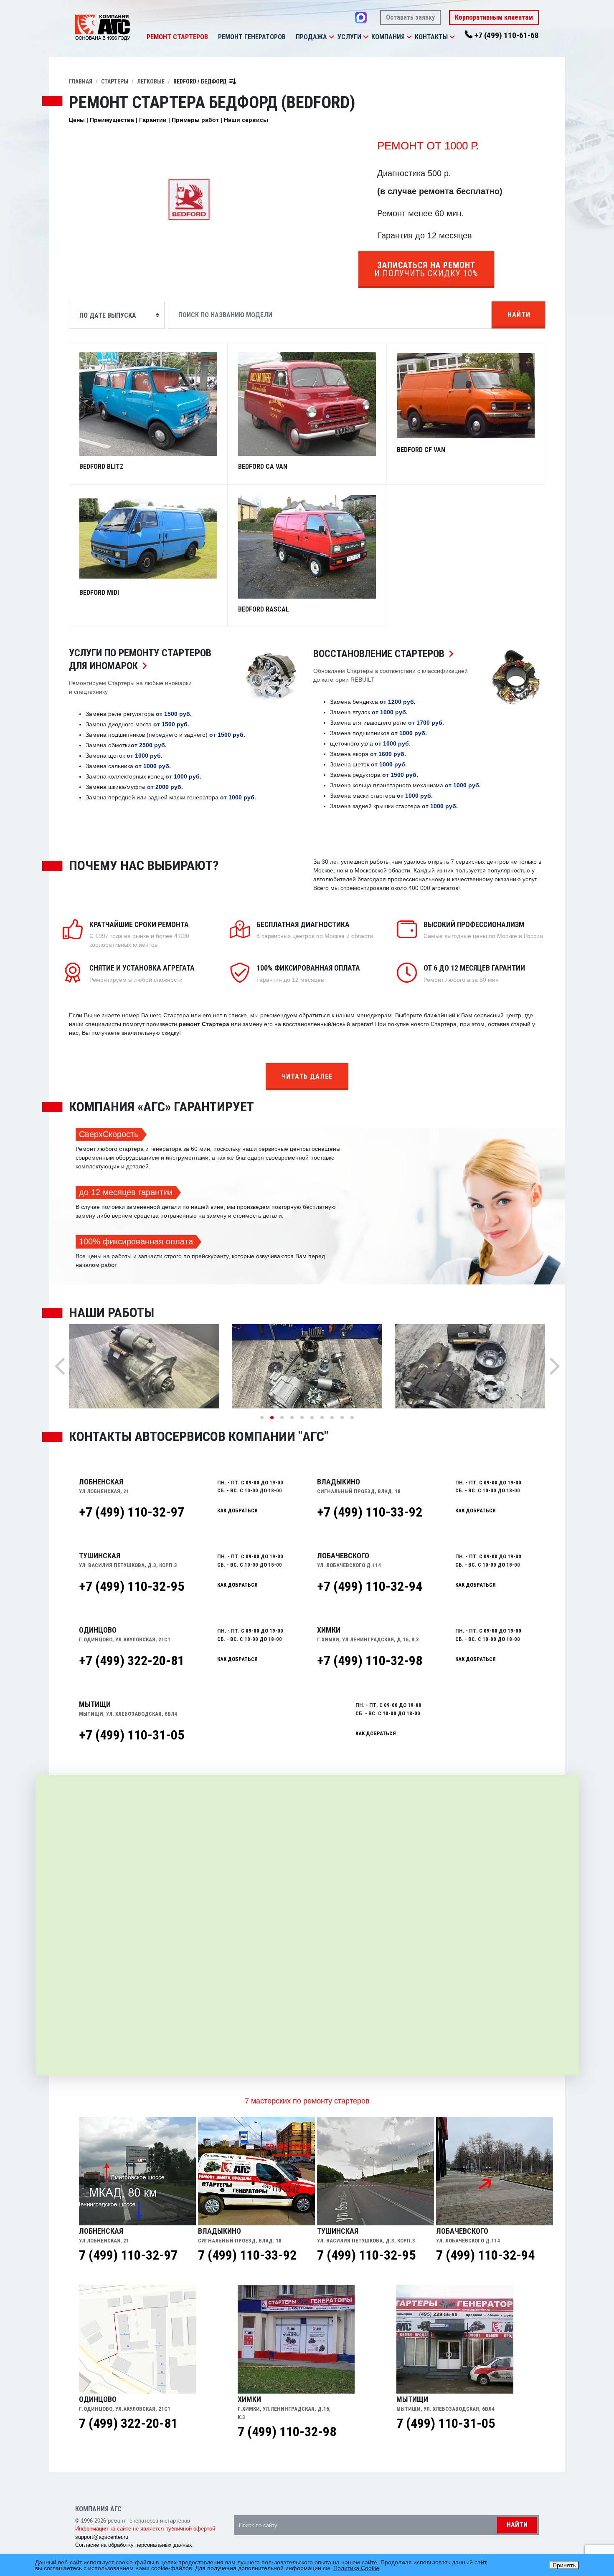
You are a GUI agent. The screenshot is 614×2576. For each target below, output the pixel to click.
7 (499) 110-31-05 (446, 2423)
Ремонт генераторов (252, 37)
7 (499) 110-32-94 (485, 2255)
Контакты (431, 37)
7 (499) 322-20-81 (128, 2423)
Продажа (311, 37)
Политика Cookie (356, 2568)
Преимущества (112, 120)
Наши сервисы (246, 120)
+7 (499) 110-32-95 (132, 1586)
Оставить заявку (410, 17)
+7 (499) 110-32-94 (370, 1586)
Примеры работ (195, 120)
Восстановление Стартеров (386, 654)
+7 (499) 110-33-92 (370, 1512)
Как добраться (237, 1510)
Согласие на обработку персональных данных (134, 2545)
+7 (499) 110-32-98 (370, 1661)
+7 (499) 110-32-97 (132, 1512)
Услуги (349, 37)
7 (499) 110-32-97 (128, 2255)
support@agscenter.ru (102, 2537)
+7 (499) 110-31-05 (132, 1735)
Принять (564, 2565)
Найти (519, 315)
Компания (388, 37)
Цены (77, 120)
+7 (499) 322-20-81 (132, 1661)
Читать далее (307, 1076)
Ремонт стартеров (177, 37)
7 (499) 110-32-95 (366, 2255)
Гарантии (153, 120)
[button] (331, 37)
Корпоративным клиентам (494, 17)
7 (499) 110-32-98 (287, 2432)
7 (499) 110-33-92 (247, 2255)
